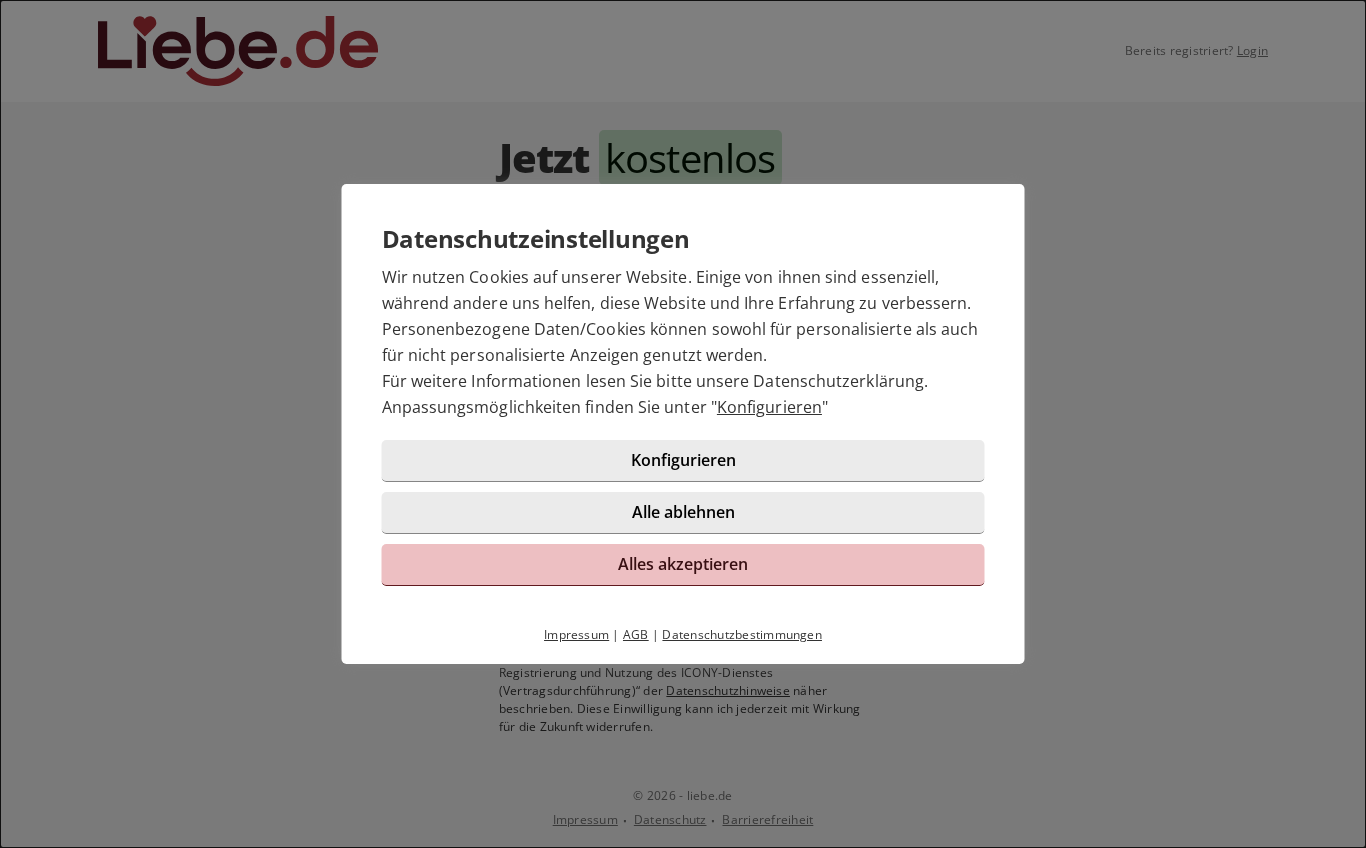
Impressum (576, 634)
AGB (636, 634)
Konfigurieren (769, 407)
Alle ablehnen (683, 512)
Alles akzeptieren (683, 564)
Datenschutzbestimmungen (742, 634)
